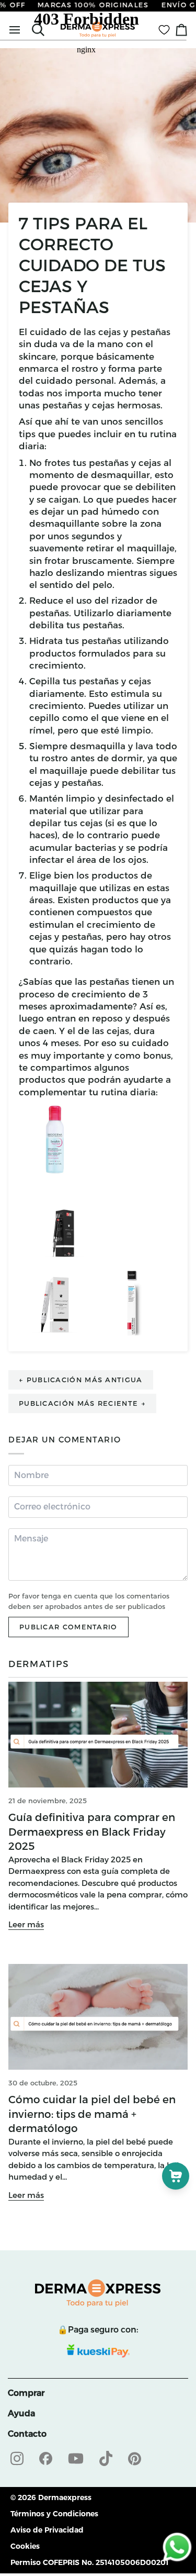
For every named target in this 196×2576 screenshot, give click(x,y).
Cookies (25, 2546)
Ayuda (21, 2413)
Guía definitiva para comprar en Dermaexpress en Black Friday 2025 (92, 1832)
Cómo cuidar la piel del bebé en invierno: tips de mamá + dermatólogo (92, 2114)
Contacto (27, 2434)
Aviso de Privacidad (47, 2530)
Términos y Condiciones (54, 2514)
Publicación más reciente (82, 1403)
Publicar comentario (68, 1627)
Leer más (26, 1924)
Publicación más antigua (81, 1380)
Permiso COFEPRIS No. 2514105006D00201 (90, 2562)
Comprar (26, 2393)
